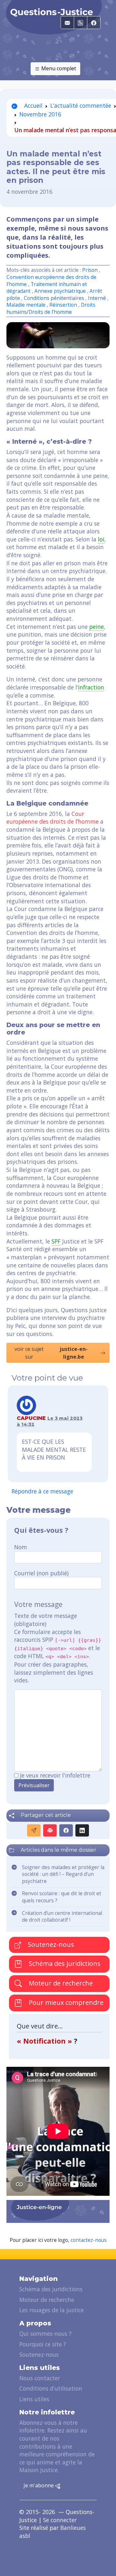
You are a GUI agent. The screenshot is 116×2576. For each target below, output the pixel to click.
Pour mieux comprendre (65, 2002)
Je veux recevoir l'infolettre (55, 1775)
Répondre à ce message (42, 1491)
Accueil (33, 105)
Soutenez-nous (50, 1944)
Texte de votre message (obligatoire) (46, 1620)
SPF (56, 1241)
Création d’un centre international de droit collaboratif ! (62, 1917)
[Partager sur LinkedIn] (82, 1830)
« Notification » (45, 2041)
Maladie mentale (27, 305)
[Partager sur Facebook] (66, 1830)
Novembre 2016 (40, 114)
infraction (91, 687)
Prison (90, 270)
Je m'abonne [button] (39, 2485)
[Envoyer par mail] (34, 1830)
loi (101, 539)
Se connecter (60, 2520)
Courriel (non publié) (41, 1573)
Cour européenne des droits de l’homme (53, 818)
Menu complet (58, 68)
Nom (21, 1547)
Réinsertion (64, 305)
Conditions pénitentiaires (54, 298)
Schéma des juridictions (64, 1963)
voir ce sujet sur (51, 1353)
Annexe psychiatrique (61, 291)
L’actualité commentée (81, 105)
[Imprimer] (50, 1830)
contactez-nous (89, 2240)
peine (97, 627)
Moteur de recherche (60, 1983)
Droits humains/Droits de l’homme (51, 308)
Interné (98, 298)
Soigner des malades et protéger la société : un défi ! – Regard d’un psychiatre (63, 1874)
